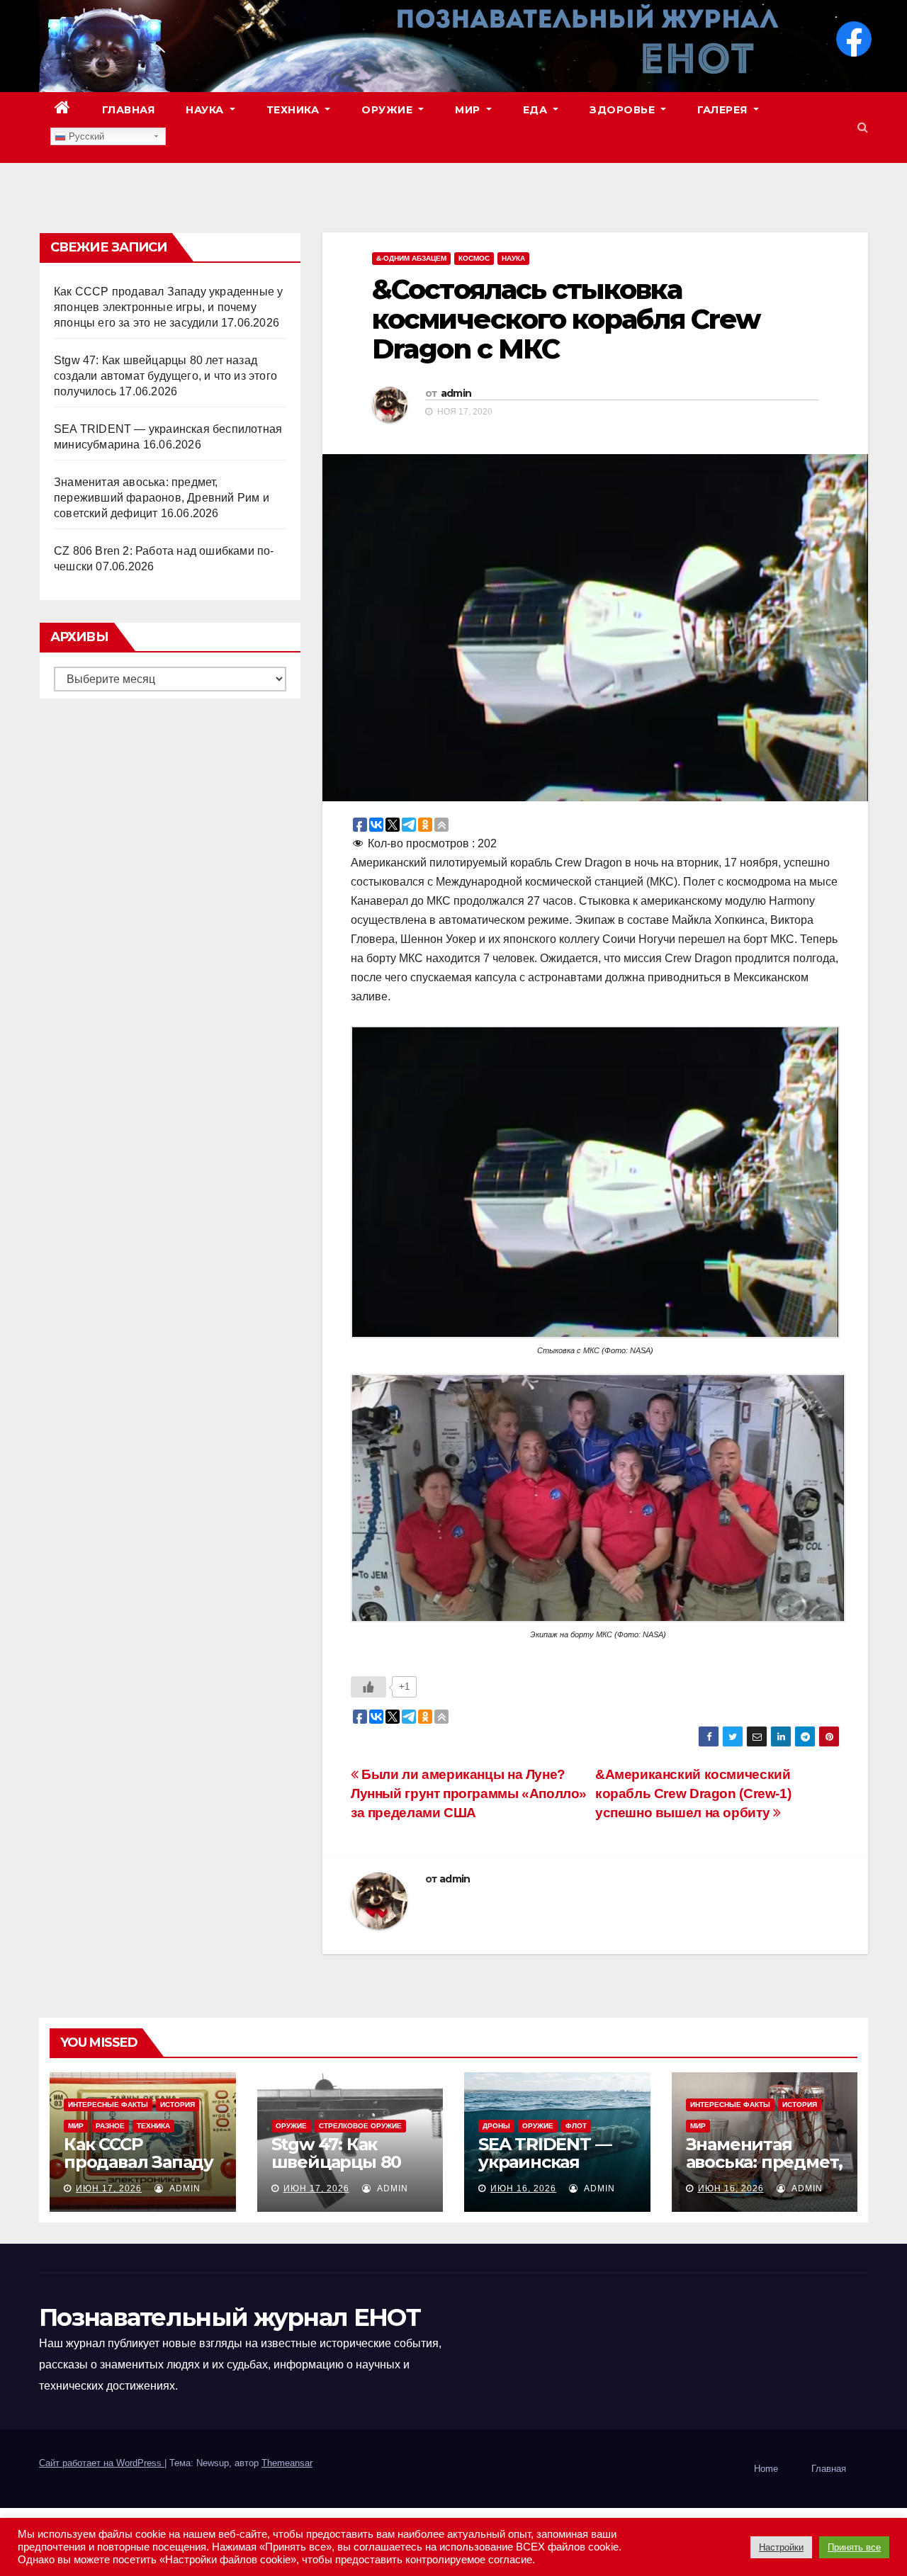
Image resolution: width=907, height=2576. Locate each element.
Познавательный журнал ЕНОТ (230, 2317)
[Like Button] (368, 1687)
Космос (474, 258)
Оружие (389, 110)
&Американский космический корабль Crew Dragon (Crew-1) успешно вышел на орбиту (693, 1793)
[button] (863, 127)
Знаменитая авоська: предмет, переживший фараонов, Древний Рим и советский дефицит (162, 498)
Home (766, 2469)
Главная (129, 110)
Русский (85, 136)
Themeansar (287, 2463)
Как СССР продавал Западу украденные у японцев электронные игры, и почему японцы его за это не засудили (168, 307)
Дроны (496, 2126)
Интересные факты (108, 2105)
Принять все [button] (854, 2547)
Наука (206, 110)
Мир (469, 110)
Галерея (724, 110)
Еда (537, 110)
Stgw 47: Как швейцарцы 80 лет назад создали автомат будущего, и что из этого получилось (165, 376)
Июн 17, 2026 (109, 2188)
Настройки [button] (781, 2547)
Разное (110, 2126)
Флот (576, 2126)
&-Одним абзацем (411, 258)
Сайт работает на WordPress (102, 2463)
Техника (294, 110)
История (178, 2105)
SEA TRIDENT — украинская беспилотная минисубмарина (550, 2171)
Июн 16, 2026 (523, 2188)
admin (456, 393)
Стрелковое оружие (360, 2126)
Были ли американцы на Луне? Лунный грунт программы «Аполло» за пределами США (469, 1793)
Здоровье (624, 110)
